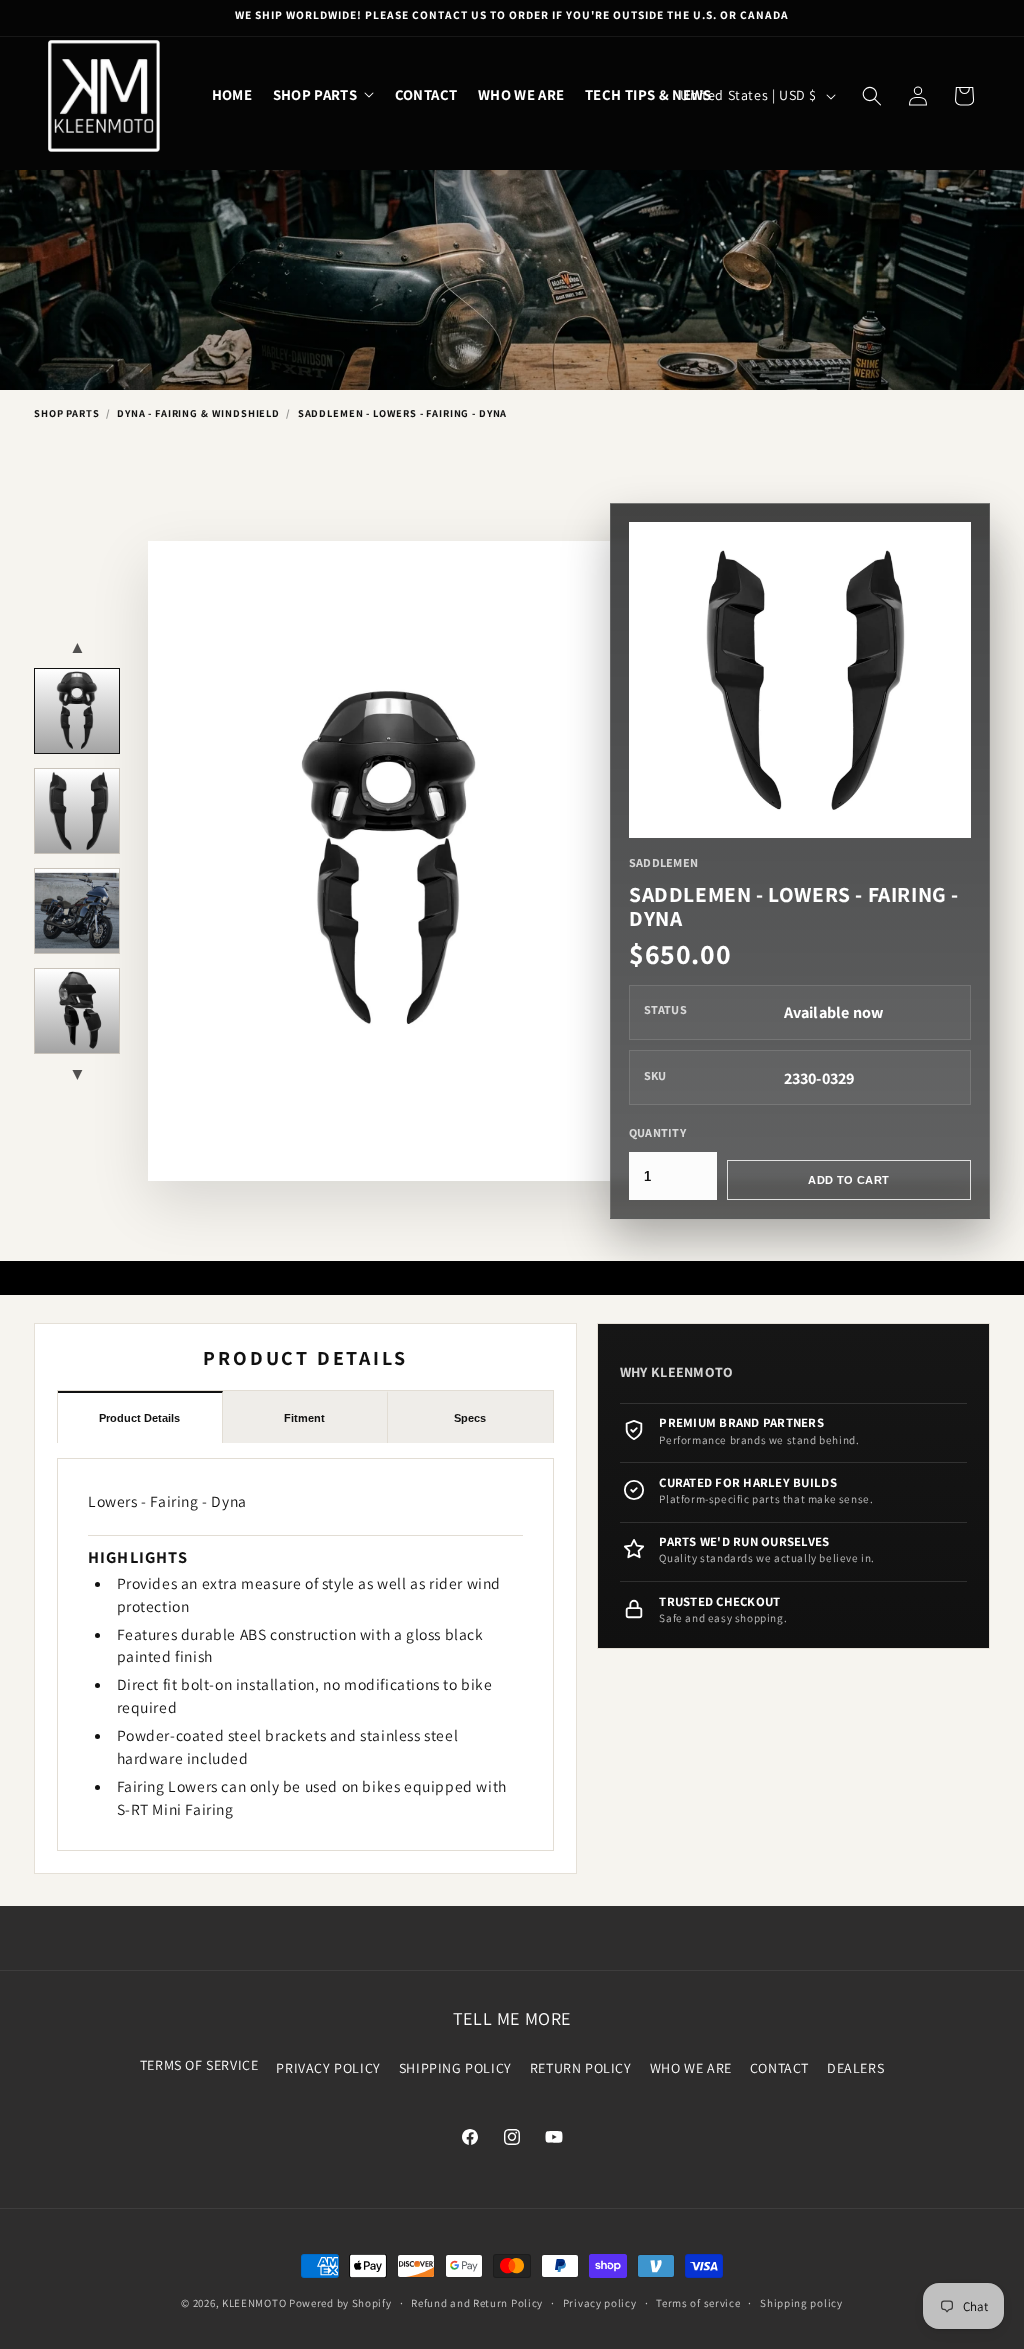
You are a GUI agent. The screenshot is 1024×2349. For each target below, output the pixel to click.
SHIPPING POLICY (455, 2068)
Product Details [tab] (139, 1418)
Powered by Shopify (340, 2303)
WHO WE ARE (691, 2068)
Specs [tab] (470, 1418)
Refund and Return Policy (477, 2303)
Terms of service (698, 2303)
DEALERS (855, 2068)
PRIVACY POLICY (328, 2068)
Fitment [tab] (304, 1418)
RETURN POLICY (581, 2068)
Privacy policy (600, 2303)
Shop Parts (66, 413)
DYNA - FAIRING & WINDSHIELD (198, 413)
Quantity (657, 1133)
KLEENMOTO (254, 2303)
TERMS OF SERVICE (199, 2065)
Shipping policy (801, 2303)
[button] (324, 95)
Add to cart (848, 1180)
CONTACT (779, 2068)
